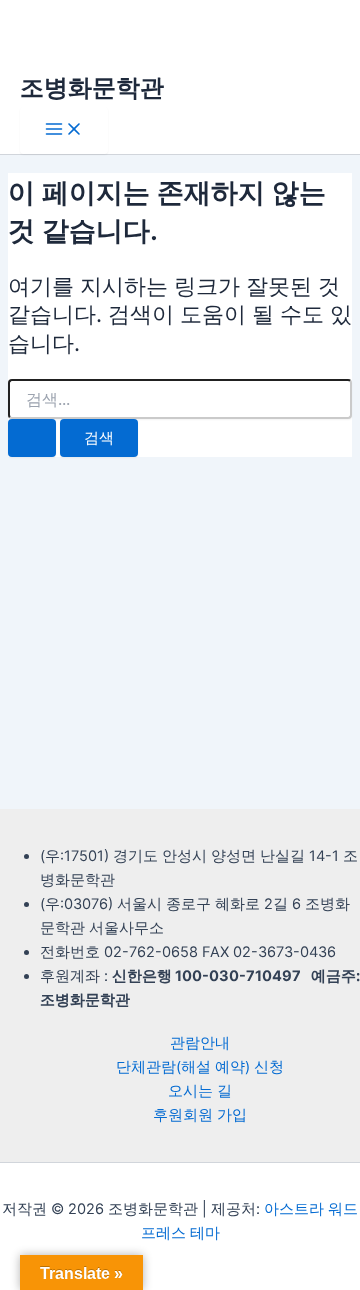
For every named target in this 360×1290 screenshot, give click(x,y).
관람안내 (200, 1043)
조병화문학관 (92, 87)
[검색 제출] (32, 438)
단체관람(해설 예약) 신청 (200, 1067)
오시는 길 (200, 1091)
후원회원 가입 (200, 1115)
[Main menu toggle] (64, 130)
